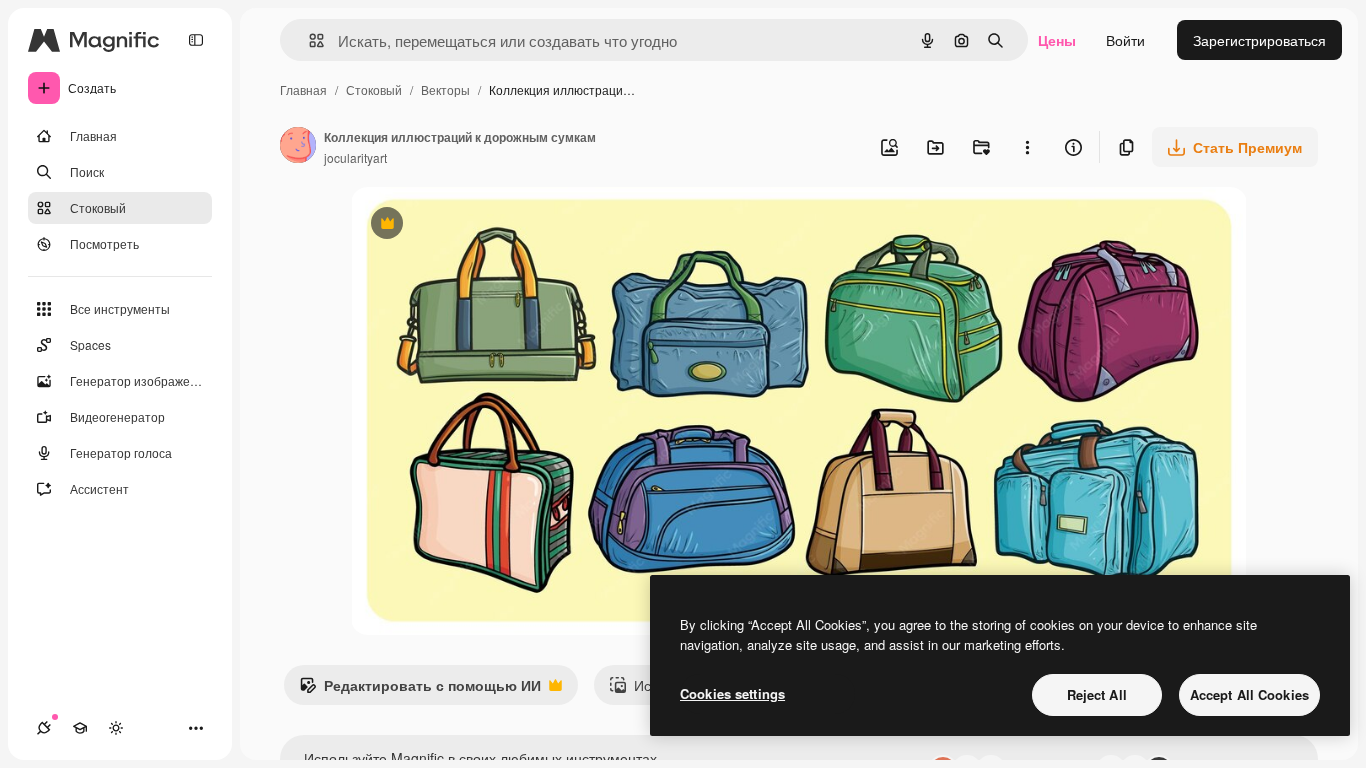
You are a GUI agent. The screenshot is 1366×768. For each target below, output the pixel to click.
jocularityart (355, 157)
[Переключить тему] (116, 728)
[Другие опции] (1027, 147)
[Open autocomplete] (308, 40)
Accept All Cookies (1249, 694)
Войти (1125, 40)
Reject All (1097, 694)
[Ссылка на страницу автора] (298, 147)
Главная (303, 89)
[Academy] (80, 728)
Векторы (445, 89)
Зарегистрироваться (1259, 40)
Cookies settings (732, 693)
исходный (485, 225)
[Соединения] (44, 728)
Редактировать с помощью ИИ (420, 690)
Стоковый (374, 89)
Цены (1057, 40)
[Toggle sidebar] (196, 40)
